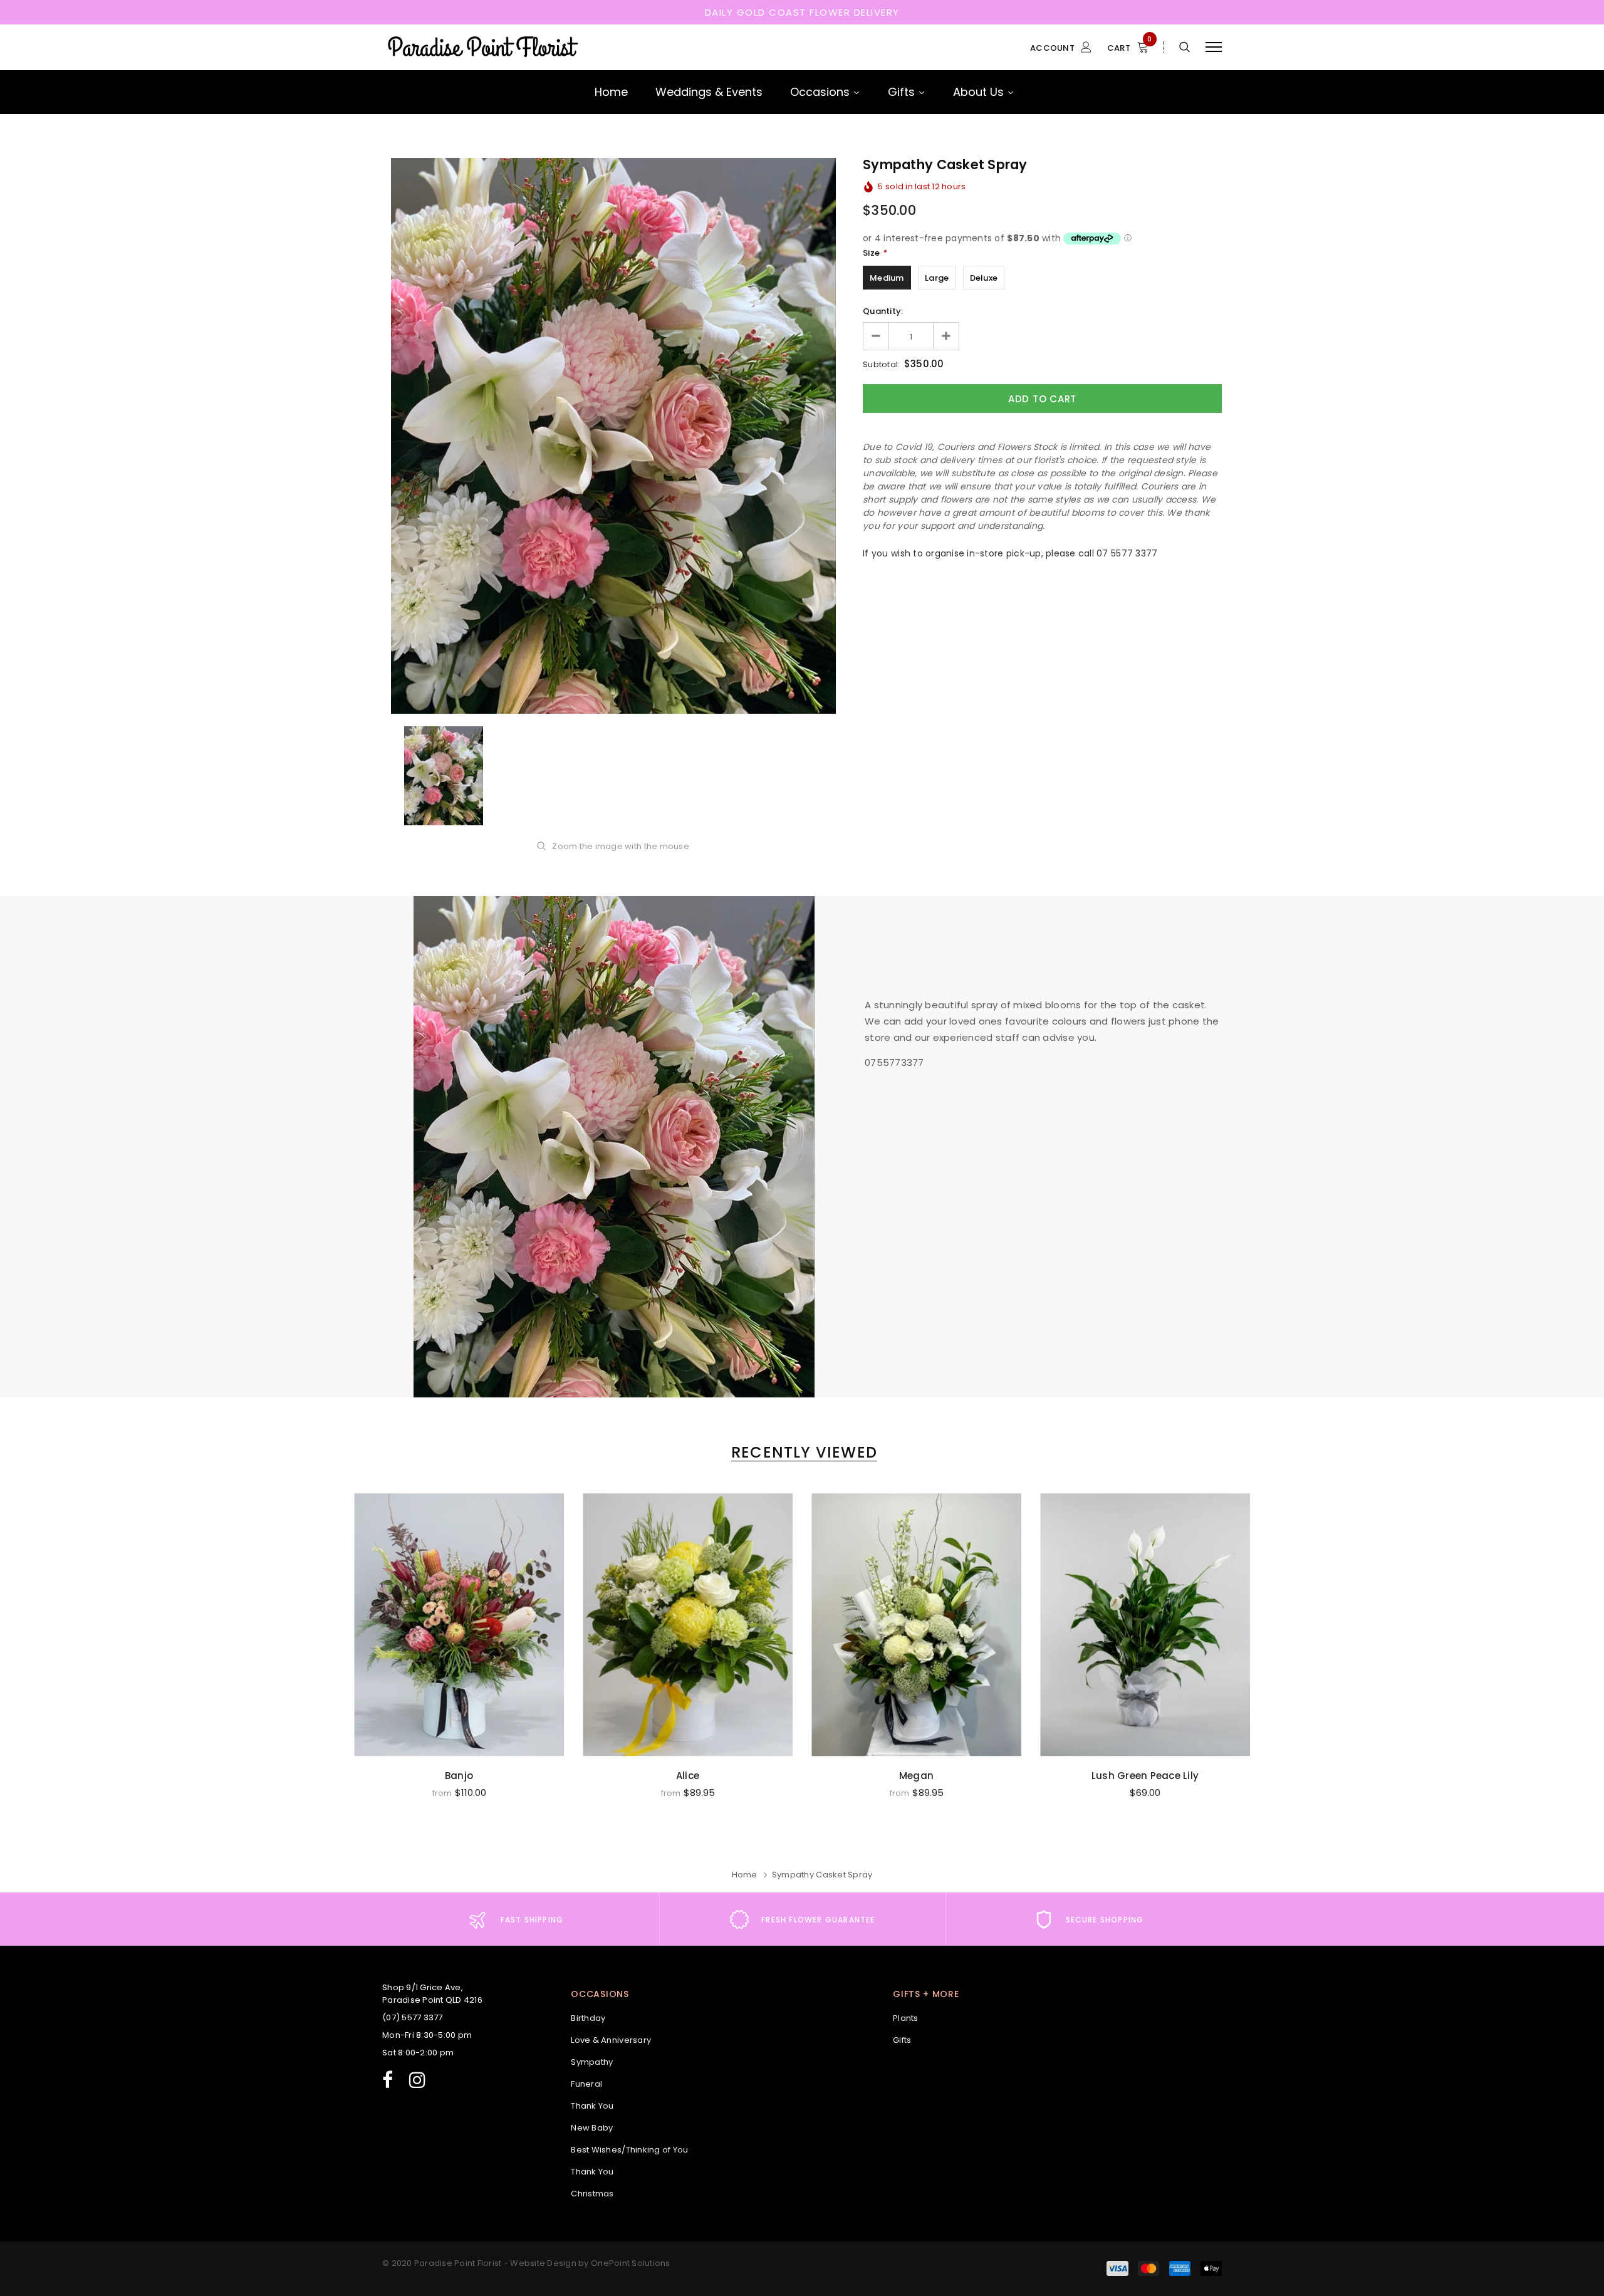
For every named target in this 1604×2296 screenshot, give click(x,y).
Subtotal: (881, 364)
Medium (887, 278)
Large (937, 278)
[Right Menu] (1214, 47)
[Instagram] (417, 2078)
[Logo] (482, 47)
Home (745, 1875)
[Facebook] (388, 2078)
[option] (613, 436)
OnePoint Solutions (631, 2263)
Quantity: (883, 311)
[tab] (802, 1452)
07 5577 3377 (1127, 553)
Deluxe (984, 278)
